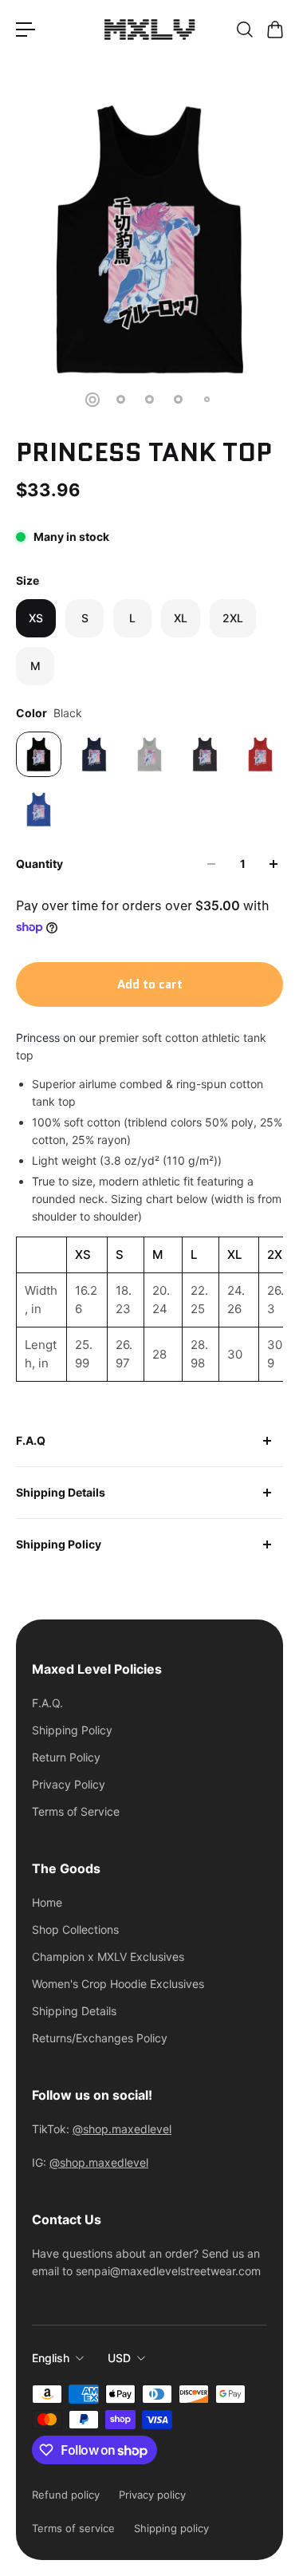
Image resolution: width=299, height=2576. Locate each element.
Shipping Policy (59, 1544)
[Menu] (26, 30)
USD (119, 2358)
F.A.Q (31, 1440)
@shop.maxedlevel (122, 2129)
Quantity (39, 864)
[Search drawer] (244, 30)
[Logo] (150, 30)
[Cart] (274, 30)
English (51, 2358)
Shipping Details (61, 1492)
